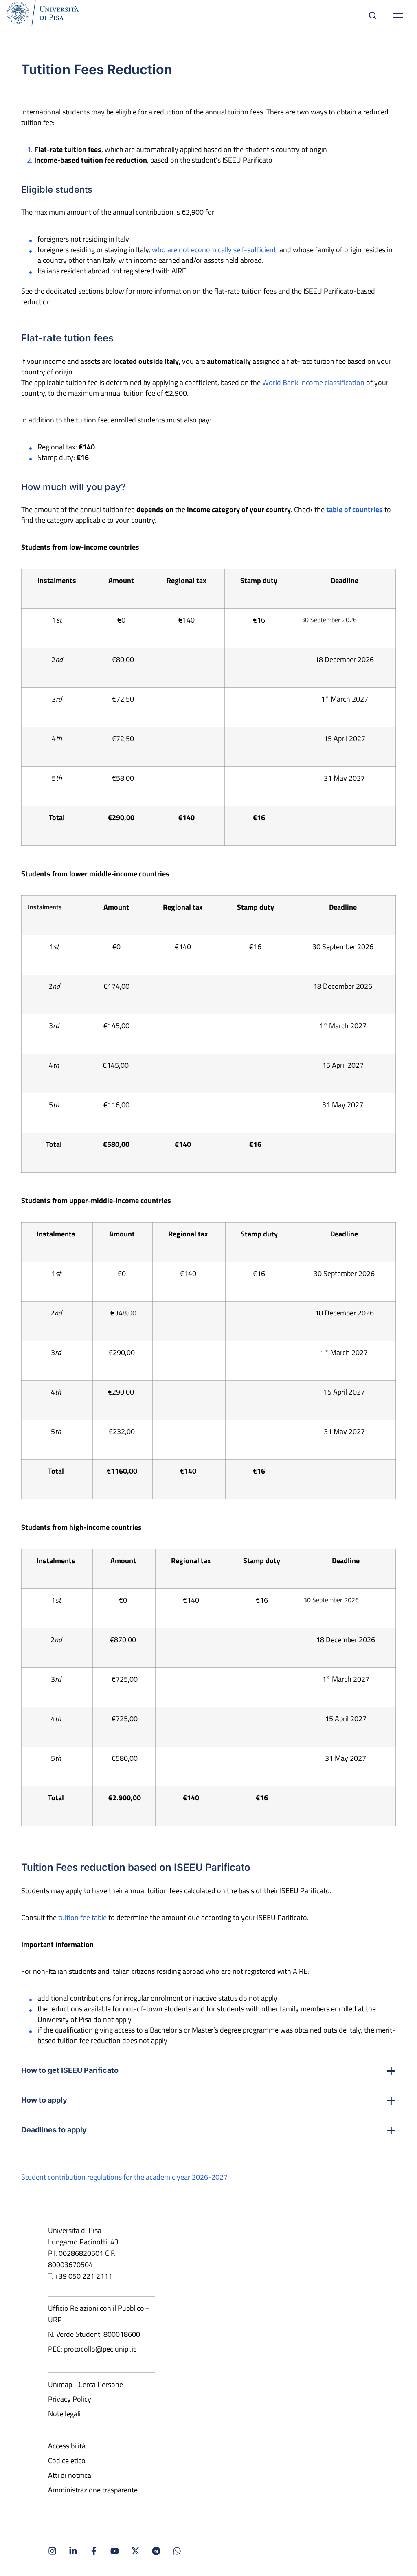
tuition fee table (82, 1917)
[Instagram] (52, 2551)
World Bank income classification (313, 382)
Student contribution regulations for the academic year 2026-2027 (124, 2177)
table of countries (354, 509)
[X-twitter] (135, 2551)
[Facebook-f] (94, 2551)
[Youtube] (115, 2551)
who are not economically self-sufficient (214, 250)
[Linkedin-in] (73, 2551)
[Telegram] (156, 2551)
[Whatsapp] (177, 2551)
